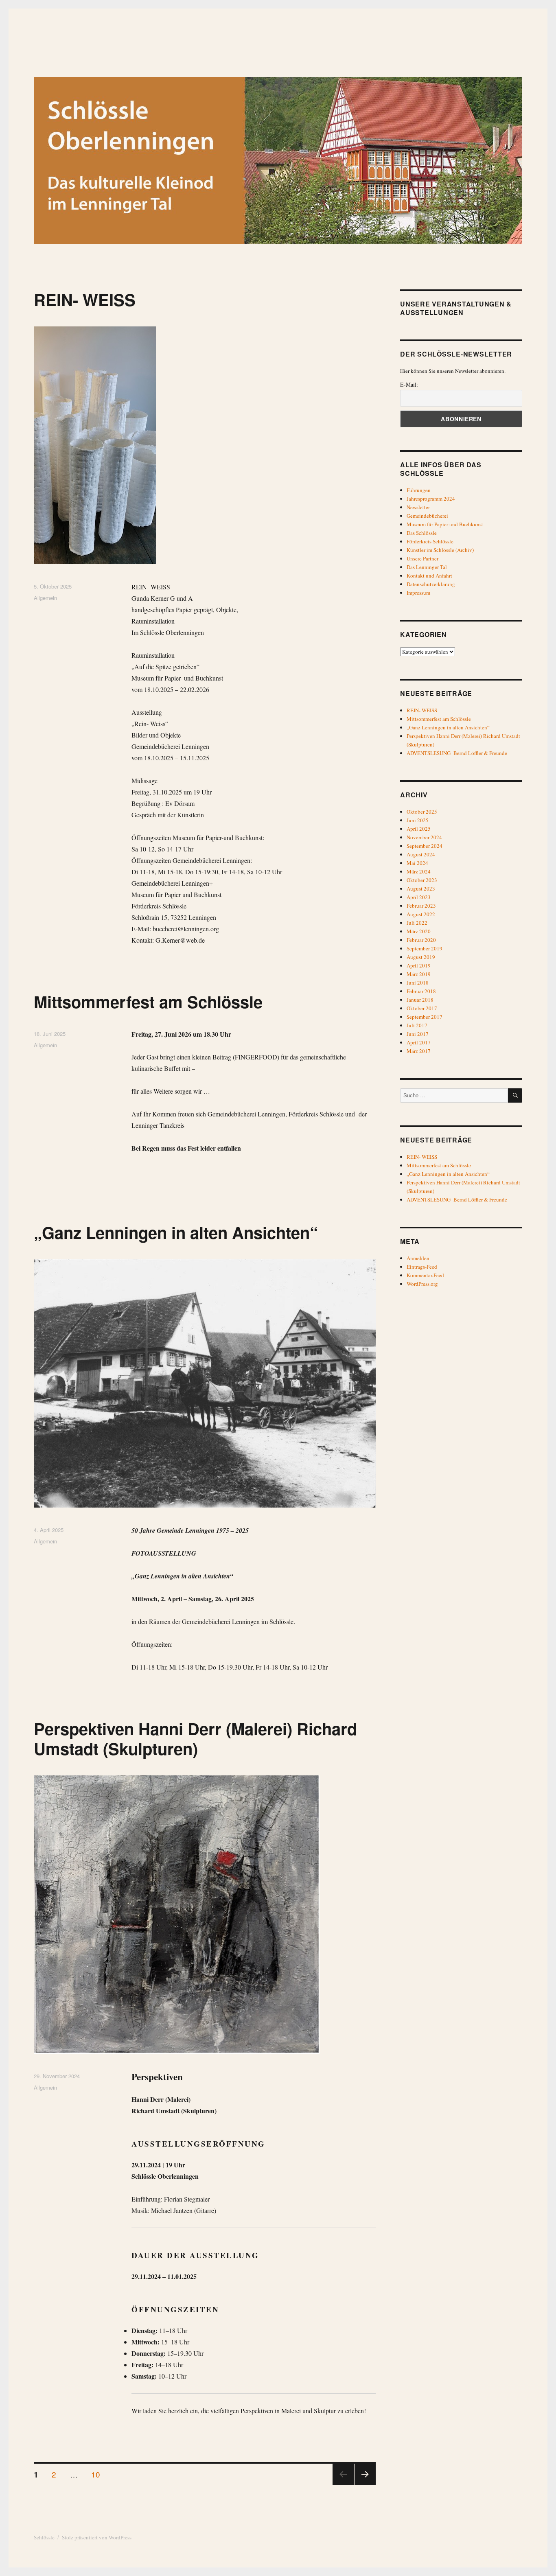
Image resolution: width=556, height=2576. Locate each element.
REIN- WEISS (85, 299)
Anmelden (418, 1258)
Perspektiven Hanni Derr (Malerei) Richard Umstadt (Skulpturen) (195, 1738)
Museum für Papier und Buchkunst (445, 524)
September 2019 (425, 948)
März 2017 (419, 1051)
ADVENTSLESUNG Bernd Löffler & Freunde (457, 753)
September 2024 (425, 846)
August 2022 (421, 914)
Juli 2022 (417, 923)
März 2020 (419, 931)
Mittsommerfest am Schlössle (148, 1001)
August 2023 (421, 889)
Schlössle (44, 2537)
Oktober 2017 (422, 1008)
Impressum (418, 593)
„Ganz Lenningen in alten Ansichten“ (176, 1232)
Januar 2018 (420, 1000)
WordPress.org (422, 1284)
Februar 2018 (421, 991)
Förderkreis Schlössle (430, 541)
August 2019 (421, 957)
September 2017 (425, 1017)
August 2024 (421, 854)
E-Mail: (409, 384)
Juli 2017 (417, 1025)
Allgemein (45, 598)
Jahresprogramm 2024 (431, 499)
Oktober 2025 (422, 812)
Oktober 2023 (422, 880)
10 (99, 2474)
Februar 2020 (421, 940)
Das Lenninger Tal (427, 567)
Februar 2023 (421, 906)
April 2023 (419, 897)
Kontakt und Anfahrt (429, 576)
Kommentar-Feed (425, 1275)
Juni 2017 (418, 1034)
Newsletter (418, 507)
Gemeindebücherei (427, 516)
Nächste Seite (365, 2484)
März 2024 (419, 871)
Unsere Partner (422, 558)
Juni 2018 (418, 983)
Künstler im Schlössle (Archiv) (440, 550)
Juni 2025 (418, 820)
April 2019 (419, 965)
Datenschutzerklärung (431, 584)
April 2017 (419, 1042)
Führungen (419, 490)
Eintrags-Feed (422, 1267)
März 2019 (419, 974)
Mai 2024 (417, 863)
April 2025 (419, 829)
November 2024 (424, 837)
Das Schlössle (422, 533)
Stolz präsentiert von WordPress (97, 2537)
